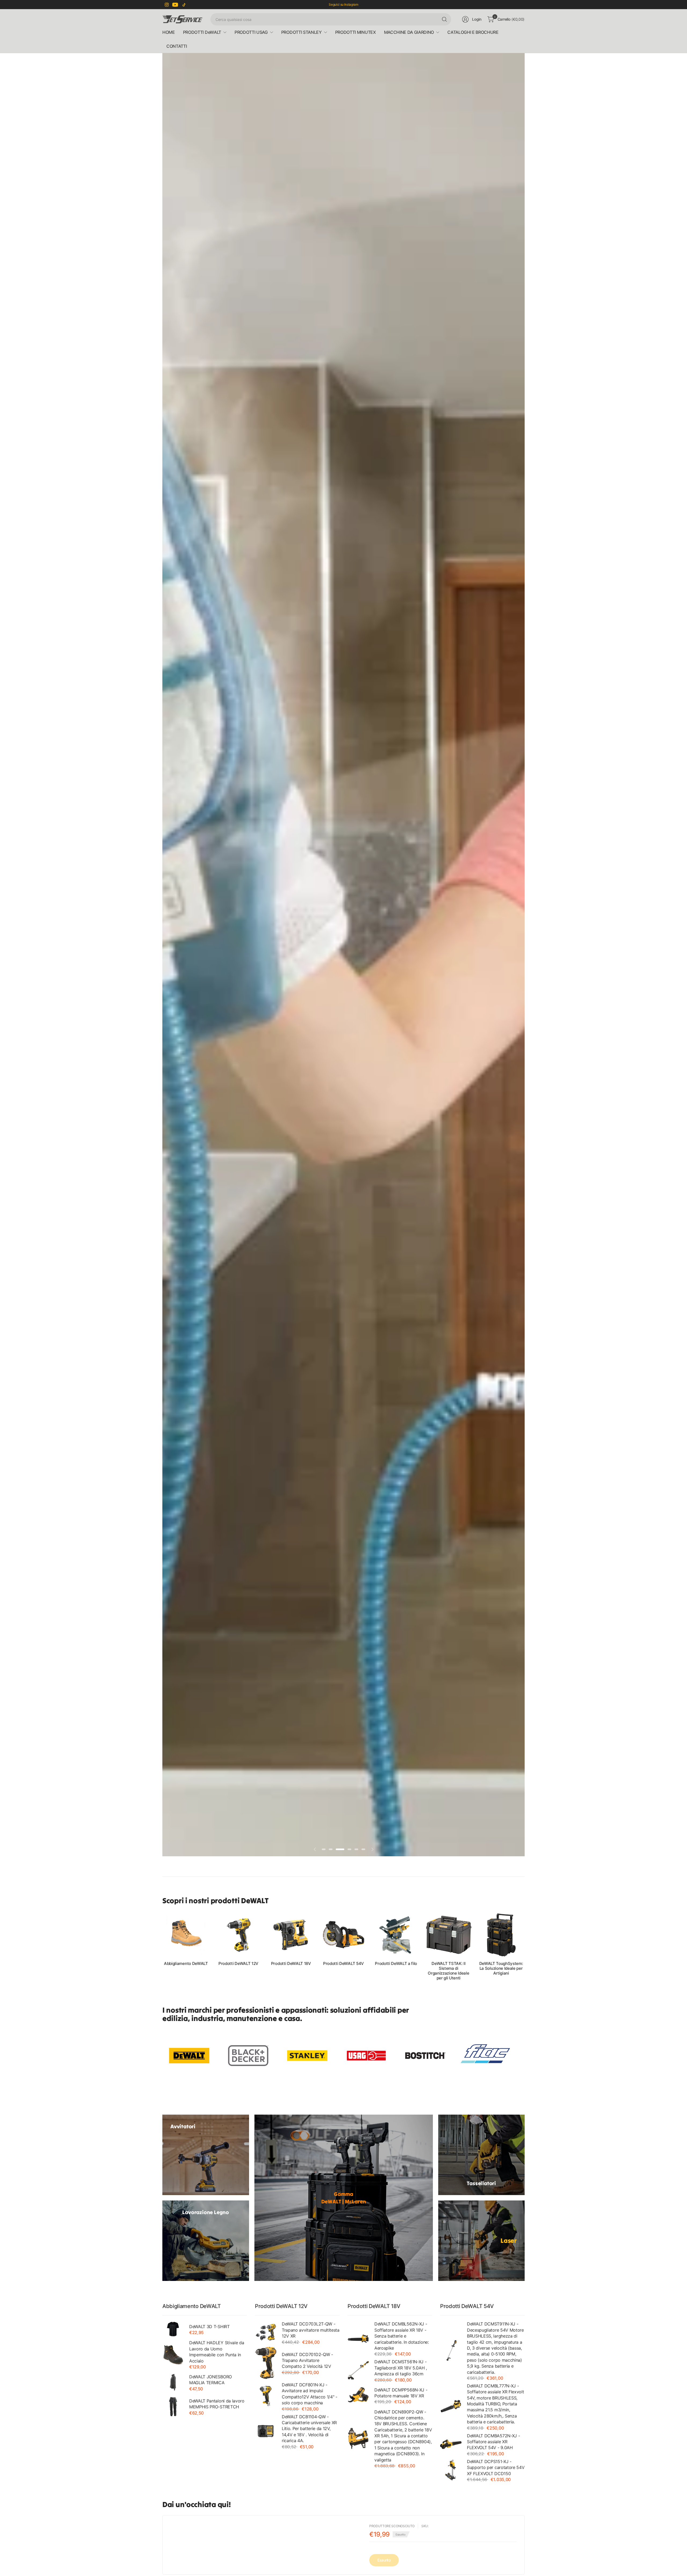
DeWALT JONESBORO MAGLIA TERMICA (211, 2380)
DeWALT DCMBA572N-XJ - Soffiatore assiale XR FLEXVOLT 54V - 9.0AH (493, 2442)
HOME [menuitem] (169, 32)
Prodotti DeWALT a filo (396, 1964)
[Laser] (482, 2241)
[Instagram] (167, 5)
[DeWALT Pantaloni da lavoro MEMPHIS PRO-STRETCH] (173, 2406)
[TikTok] (184, 5)
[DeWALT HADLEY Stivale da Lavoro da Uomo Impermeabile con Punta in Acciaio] (173, 2354)
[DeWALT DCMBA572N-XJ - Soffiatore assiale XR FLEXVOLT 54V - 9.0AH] (451, 2444)
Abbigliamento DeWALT (186, 1964)
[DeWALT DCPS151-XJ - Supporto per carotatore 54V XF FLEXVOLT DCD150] (451, 2470)
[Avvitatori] (206, 2155)
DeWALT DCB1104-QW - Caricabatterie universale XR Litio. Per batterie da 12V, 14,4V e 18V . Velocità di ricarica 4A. (309, 2429)
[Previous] (162, 1946)
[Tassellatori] (482, 2155)
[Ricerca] (444, 19)
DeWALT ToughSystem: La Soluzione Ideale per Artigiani (501, 1968)
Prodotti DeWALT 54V (343, 1964)
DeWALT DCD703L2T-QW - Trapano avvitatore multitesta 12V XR (311, 2330)
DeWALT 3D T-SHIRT (209, 2327)
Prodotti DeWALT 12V (238, 1964)
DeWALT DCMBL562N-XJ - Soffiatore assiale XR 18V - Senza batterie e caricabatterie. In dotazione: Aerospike (402, 2336)
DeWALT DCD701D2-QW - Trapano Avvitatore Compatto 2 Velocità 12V (307, 2360)
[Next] (525, 1946)
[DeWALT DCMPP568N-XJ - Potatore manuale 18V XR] (358, 2395)
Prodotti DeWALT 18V (291, 1964)
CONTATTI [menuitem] (177, 46)
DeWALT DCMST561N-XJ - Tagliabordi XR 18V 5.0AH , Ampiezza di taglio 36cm (401, 2368)
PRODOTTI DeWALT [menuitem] (202, 32)
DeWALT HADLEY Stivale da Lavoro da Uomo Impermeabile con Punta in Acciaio (217, 2352)
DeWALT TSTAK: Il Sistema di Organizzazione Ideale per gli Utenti (448, 1971)
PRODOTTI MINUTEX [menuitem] (356, 32)
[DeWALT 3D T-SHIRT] (173, 2329)
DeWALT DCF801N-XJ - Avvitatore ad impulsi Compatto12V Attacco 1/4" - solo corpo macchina (310, 2394)
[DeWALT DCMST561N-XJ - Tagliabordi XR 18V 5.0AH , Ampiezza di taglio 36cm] (358, 2370)
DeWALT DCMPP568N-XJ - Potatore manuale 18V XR (401, 2393)
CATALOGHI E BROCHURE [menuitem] (473, 32)
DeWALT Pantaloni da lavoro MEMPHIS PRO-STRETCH (217, 2404)
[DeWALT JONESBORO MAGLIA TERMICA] (173, 2382)
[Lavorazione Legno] (206, 2241)
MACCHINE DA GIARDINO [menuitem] (409, 32)
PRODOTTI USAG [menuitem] (251, 32)
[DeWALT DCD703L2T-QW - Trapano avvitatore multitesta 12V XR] (266, 2332)
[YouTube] (175, 5)
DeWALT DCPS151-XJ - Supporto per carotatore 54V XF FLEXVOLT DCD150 (496, 2467)
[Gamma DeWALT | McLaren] (344, 2198)
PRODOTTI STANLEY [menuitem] (302, 32)
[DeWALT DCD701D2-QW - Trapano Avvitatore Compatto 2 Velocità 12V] (266, 2363)
